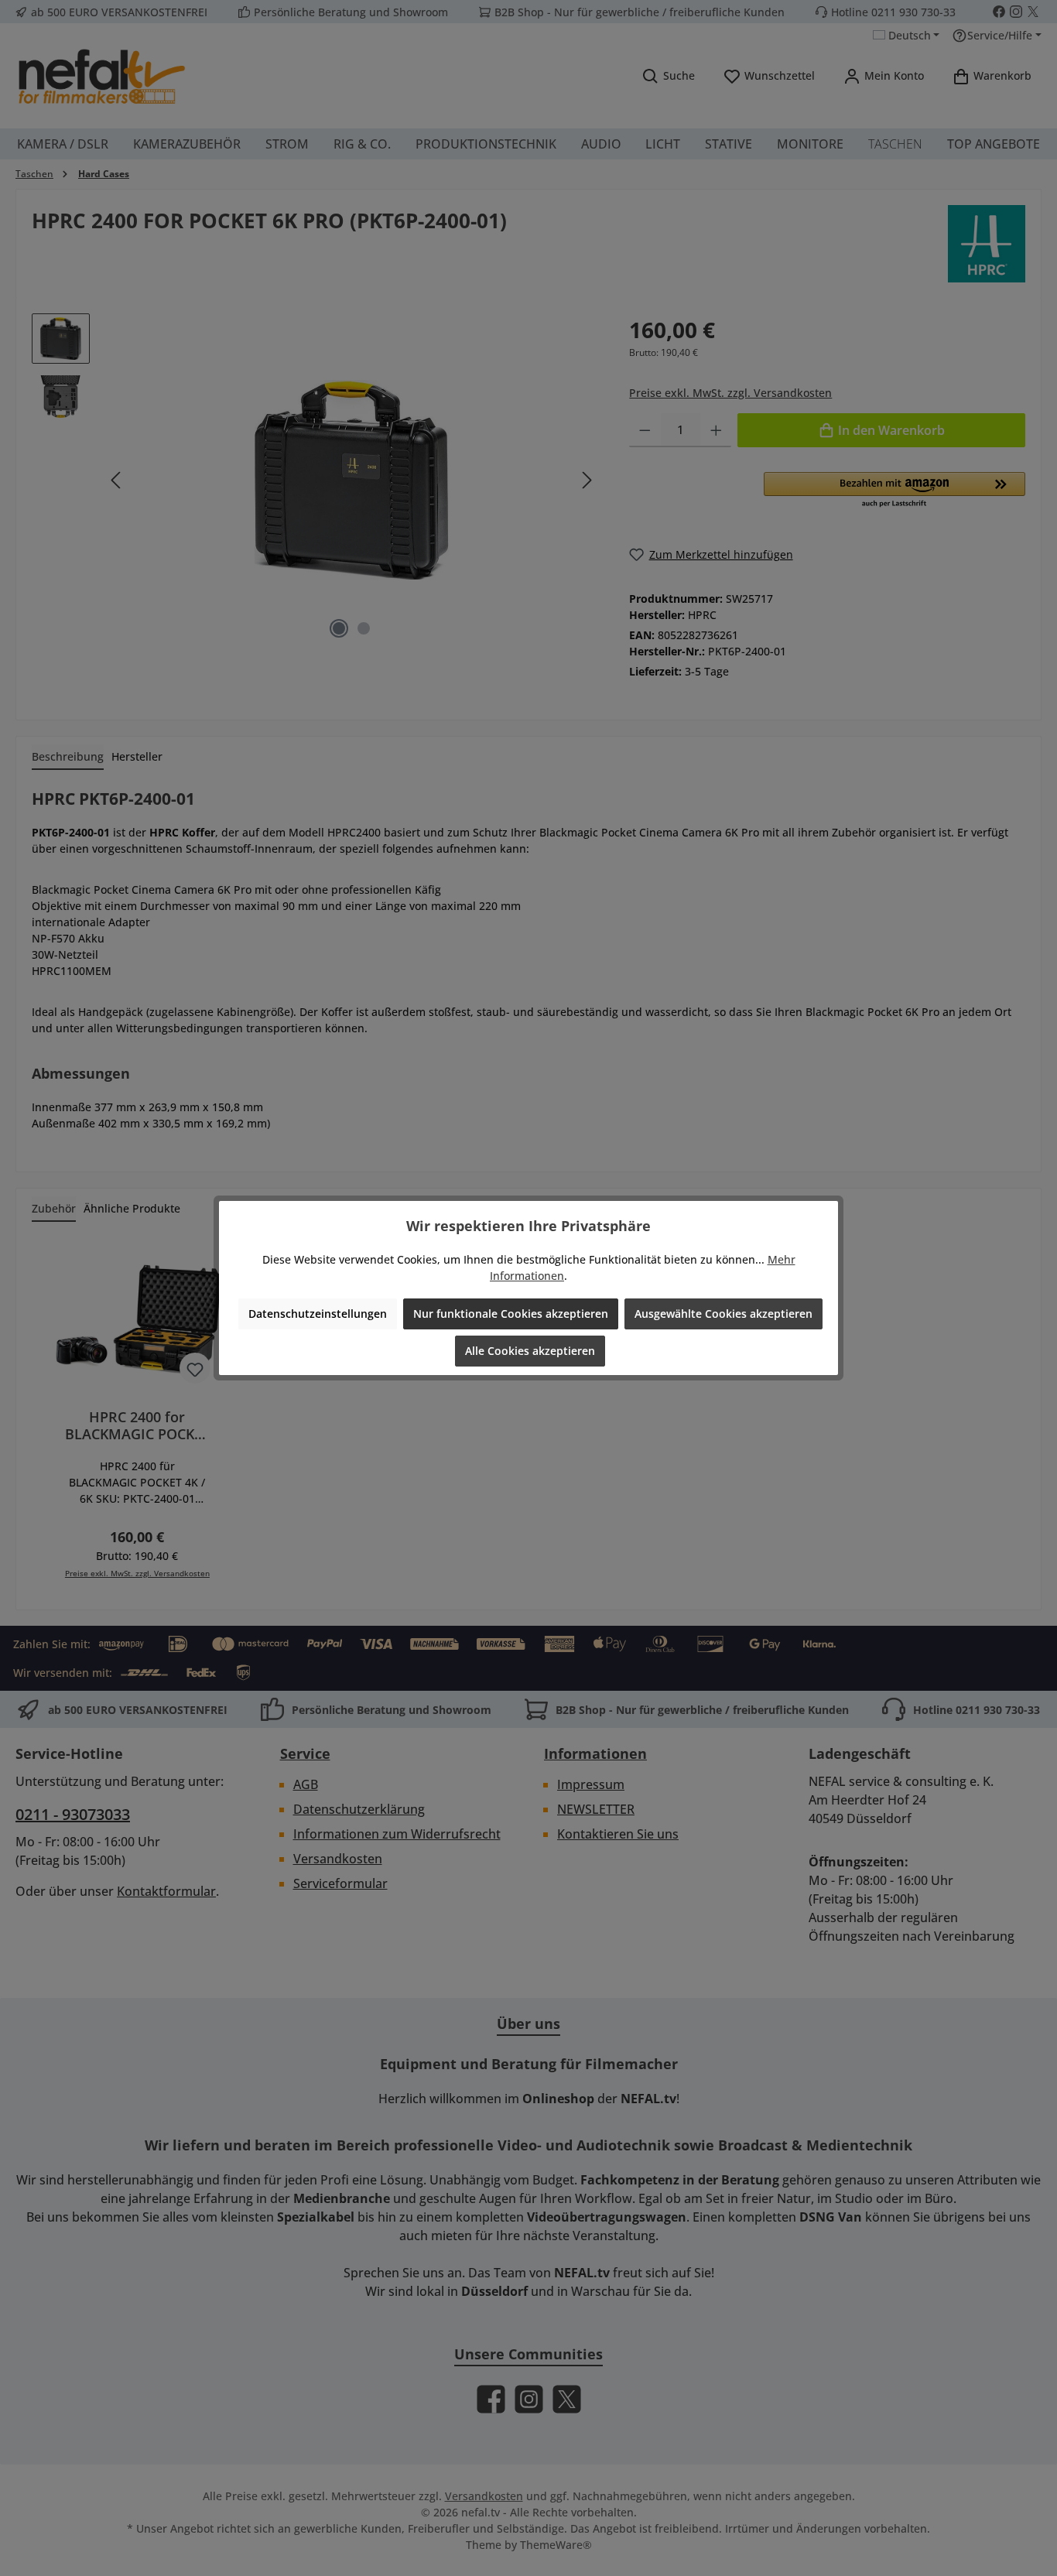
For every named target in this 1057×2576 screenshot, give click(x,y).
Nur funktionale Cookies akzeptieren (511, 1314)
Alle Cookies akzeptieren (530, 1351)
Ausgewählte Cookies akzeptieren (723, 1314)
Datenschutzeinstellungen (318, 1314)
